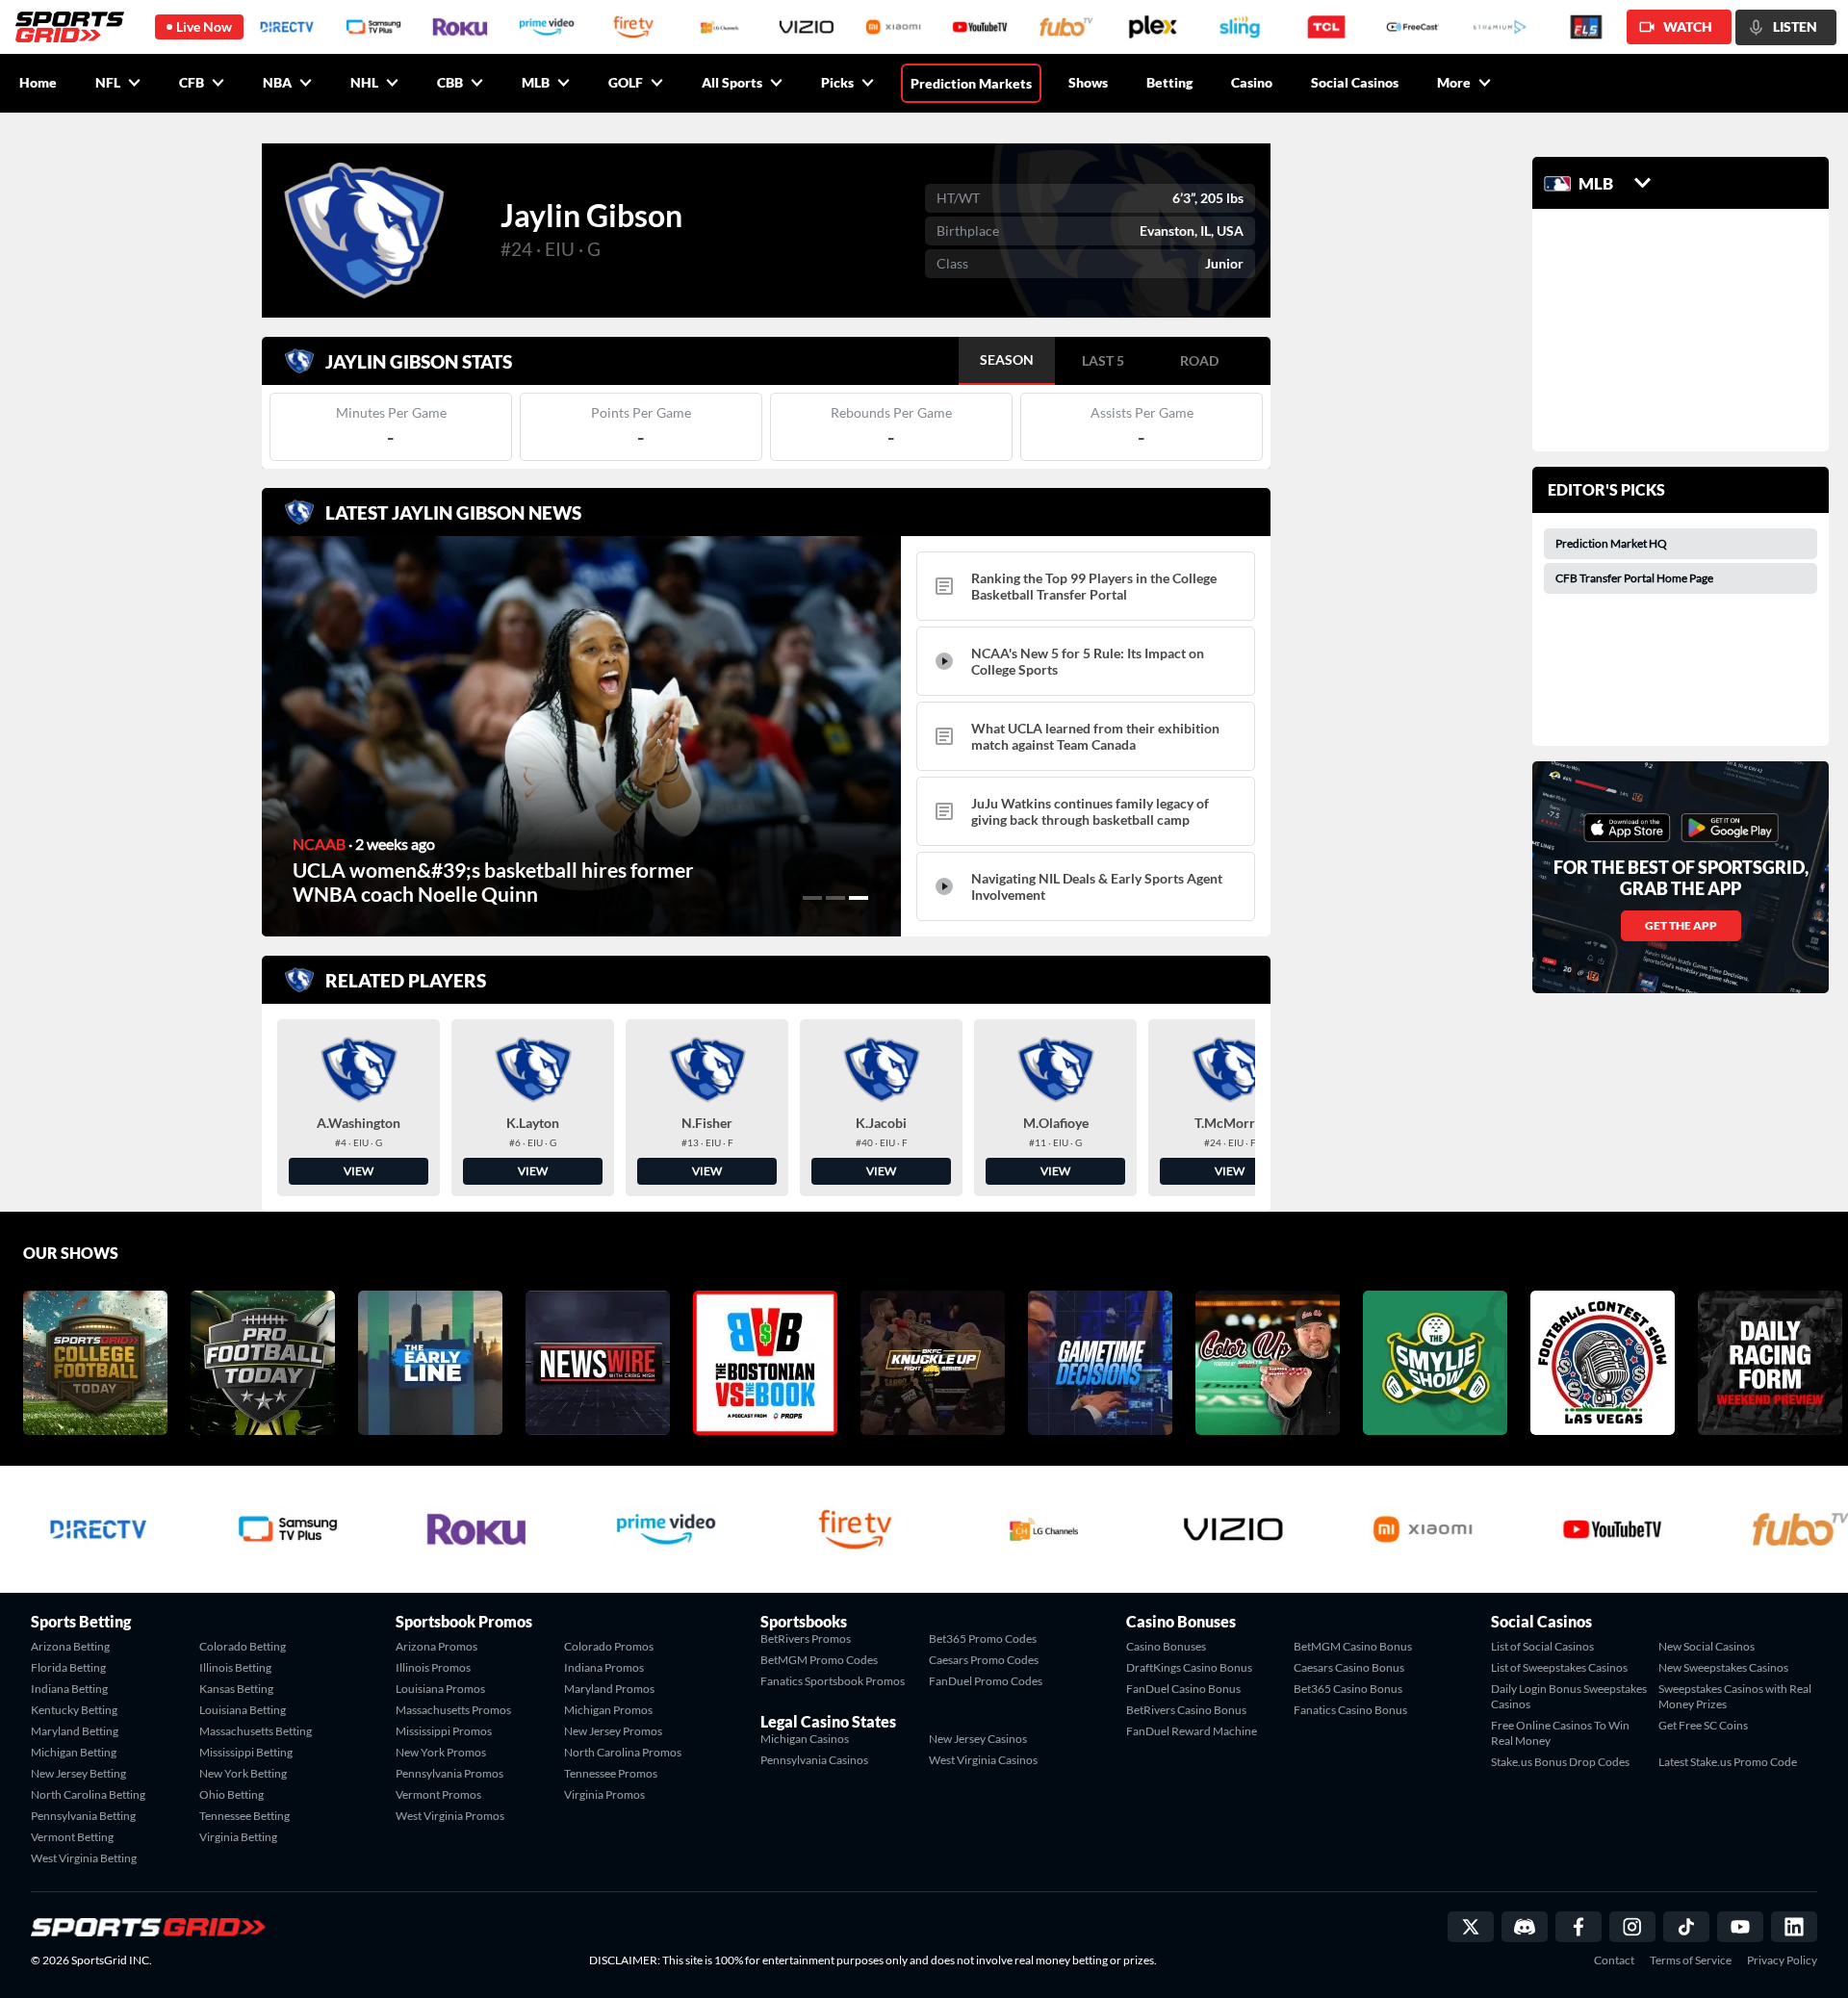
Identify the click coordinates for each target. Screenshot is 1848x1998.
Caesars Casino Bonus (1349, 1667)
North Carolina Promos (623, 1752)
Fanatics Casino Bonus (1350, 1710)
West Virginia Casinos (983, 1760)
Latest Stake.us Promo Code (1728, 1762)
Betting (1169, 82)
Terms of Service (1691, 1960)
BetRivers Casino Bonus (1186, 1710)
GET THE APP (1681, 925)
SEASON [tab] (1007, 359)
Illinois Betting (235, 1667)
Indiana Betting (69, 1689)
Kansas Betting (236, 1689)
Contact (1614, 1960)
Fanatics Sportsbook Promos (833, 1681)
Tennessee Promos (611, 1773)
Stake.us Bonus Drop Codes (1560, 1762)
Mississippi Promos (444, 1731)
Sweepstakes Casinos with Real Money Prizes (1735, 1696)
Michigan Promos (608, 1710)
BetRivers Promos (806, 1639)
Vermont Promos (438, 1794)
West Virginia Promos (450, 1816)
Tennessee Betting (244, 1816)
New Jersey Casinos (978, 1739)
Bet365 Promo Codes (983, 1639)
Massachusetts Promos (453, 1710)
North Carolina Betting (88, 1794)
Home (38, 82)
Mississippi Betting (246, 1752)
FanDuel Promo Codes (986, 1681)
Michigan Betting (74, 1752)
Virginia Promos (604, 1794)
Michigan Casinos (805, 1739)
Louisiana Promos (440, 1689)
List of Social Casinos (1542, 1646)
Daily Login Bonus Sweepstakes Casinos (1569, 1696)
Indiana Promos (604, 1667)
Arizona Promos (436, 1646)
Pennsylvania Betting (83, 1816)
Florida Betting (68, 1667)
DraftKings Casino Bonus (1189, 1667)
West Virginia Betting (84, 1858)
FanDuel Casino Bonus (1183, 1689)
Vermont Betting (72, 1837)
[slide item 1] (812, 898)
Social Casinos (1355, 82)
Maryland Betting (75, 1731)
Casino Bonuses (1166, 1646)
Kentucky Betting (74, 1710)
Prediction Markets (971, 83)
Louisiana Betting (243, 1710)
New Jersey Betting (78, 1773)
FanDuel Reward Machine (1192, 1731)
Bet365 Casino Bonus (1348, 1689)
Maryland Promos (609, 1689)
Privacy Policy (1782, 1960)
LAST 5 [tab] (1103, 360)
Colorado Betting (243, 1646)
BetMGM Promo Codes (819, 1660)
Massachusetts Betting (256, 1731)
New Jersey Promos (613, 1731)
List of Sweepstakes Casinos (1559, 1667)
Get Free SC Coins (1703, 1725)
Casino (1252, 82)
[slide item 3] (859, 898)
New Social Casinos (1707, 1646)
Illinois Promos (433, 1667)
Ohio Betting (231, 1794)
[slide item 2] (835, 898)
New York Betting (243, 1773)
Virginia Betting (238, 1837)
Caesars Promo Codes (984, 1660)
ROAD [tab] (1199, 360)
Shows (1088, 82)
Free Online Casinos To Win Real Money (1560, 1733)
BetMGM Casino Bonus (1353, 1646)
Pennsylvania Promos (449, 1773)
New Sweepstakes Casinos (1723, 1667)
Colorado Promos (609, 1646)
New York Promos (441, 1752)
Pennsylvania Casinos (814, 1760)
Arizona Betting (70, 1646)
